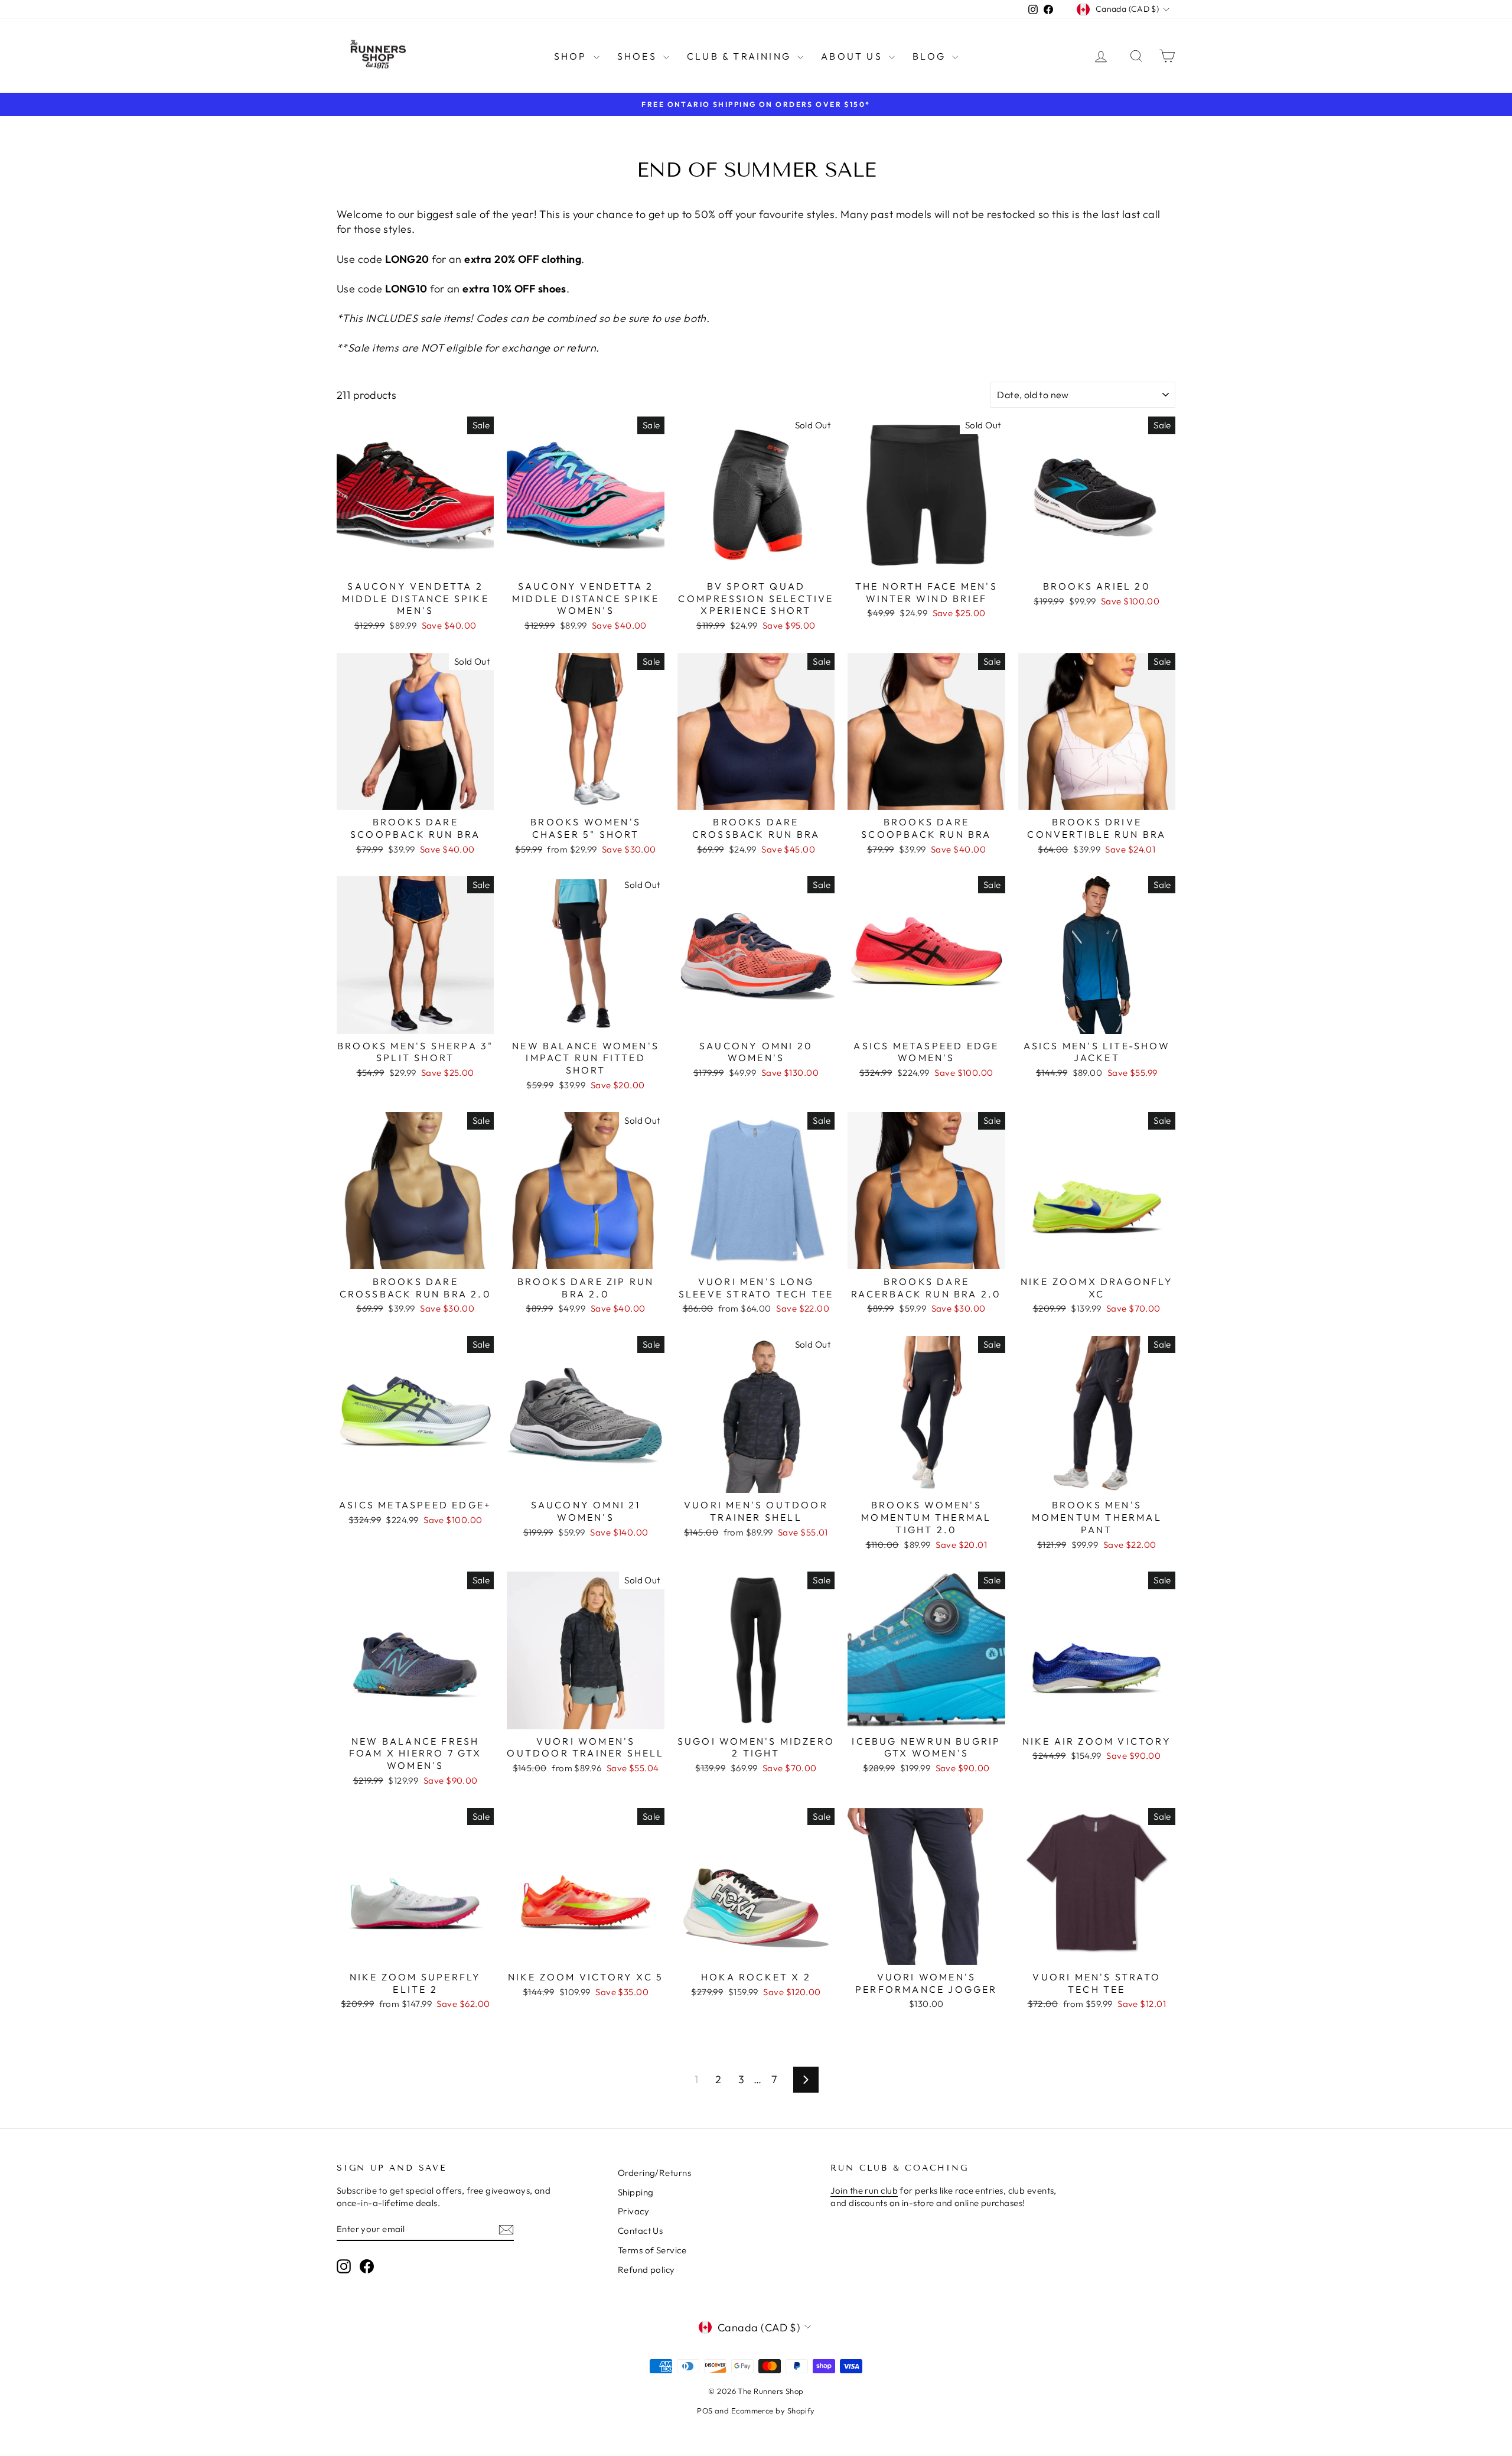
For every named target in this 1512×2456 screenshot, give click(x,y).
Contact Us (641, 2231)
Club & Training (741, 56)
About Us (853, 56)
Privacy (633, 2211)
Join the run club (864, 2190)
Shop (572, 56)
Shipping (636, 2192)
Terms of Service (652, 2250)
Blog (931, 56)
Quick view (415, 562)
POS (705, 2411)
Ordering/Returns (654, 2173)
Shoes (639, 56)
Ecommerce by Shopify (773, 2411)
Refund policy (646, 2270)
